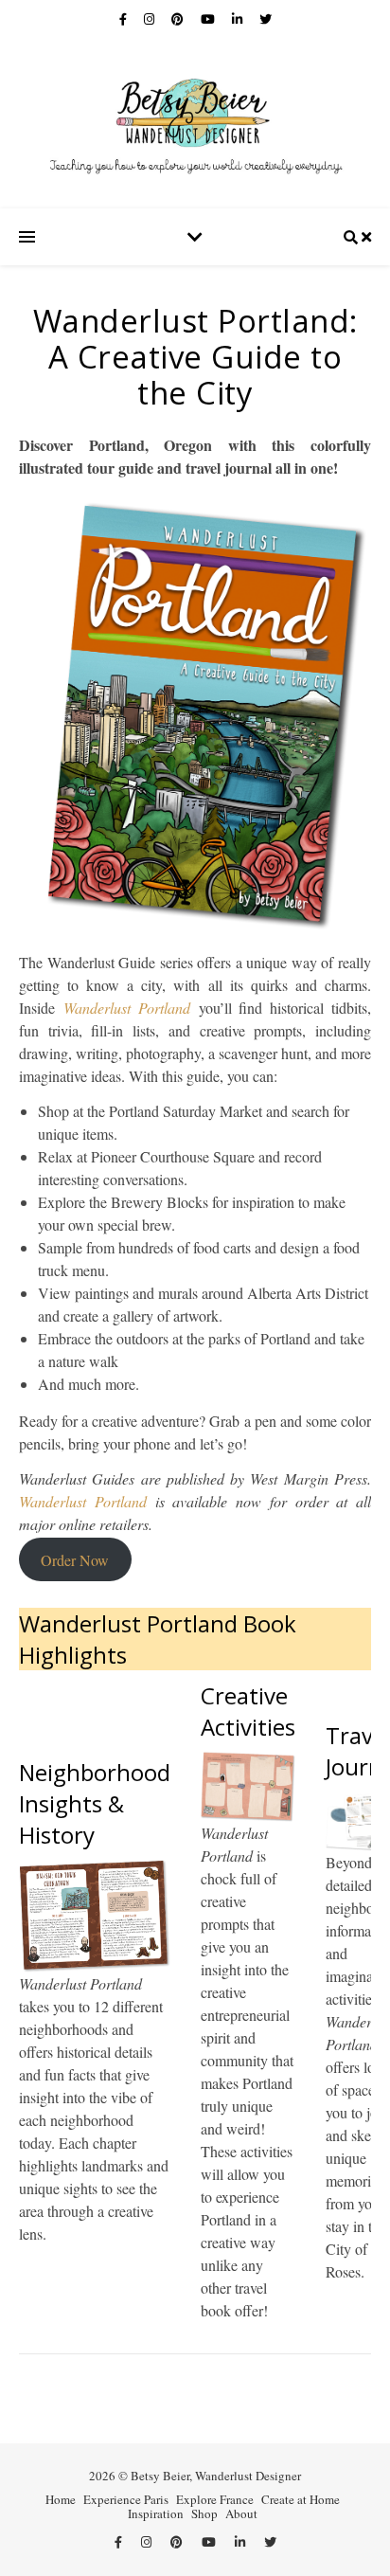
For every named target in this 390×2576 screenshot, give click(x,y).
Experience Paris (126, 2499)
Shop (204, 2513)
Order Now (75, 1559)
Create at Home (301, 2499)
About (241, 2513)
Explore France (215, 2499)
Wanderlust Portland (127, 1008)
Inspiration (156, 2513)
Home (61, 2499)
